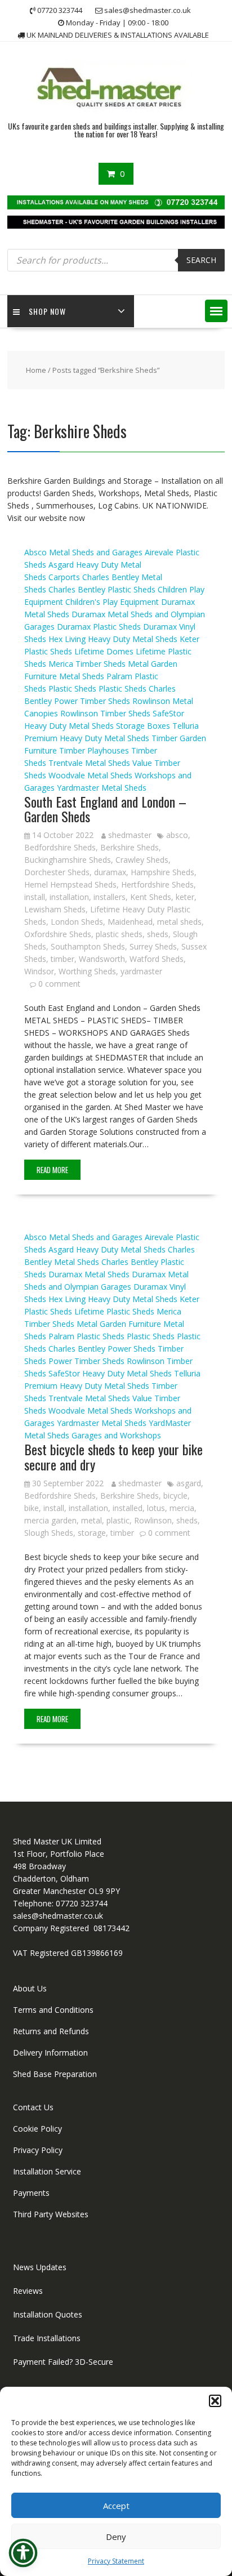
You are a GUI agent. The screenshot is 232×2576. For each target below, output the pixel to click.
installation (69, 897)
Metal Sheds (82, 676)
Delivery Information (50, 2053)
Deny (116, 2537)
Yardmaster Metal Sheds (102, 788)
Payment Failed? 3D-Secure (63, 2362)
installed (128, 1508)
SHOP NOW (47, 311)
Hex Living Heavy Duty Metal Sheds (113, 639)
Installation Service (47, 2171)
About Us (30, 1988)
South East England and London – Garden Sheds (105, 809)
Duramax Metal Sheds (89, 1274)
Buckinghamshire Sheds (68, 860)
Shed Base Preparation (55, 2074)
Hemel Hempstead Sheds (70, 884)
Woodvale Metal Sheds (90, 775)
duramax (110, 872)
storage (92, 1533)
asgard (189, 1483)
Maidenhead (130, 922)
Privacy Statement (116, 2561)
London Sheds (77, 922)
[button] (215, 2401)
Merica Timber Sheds (87, 664)
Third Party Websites (51, 2214)
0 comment (59, 984)
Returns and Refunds (51, 2031)
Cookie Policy (37, 2129)
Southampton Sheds (88, 946)
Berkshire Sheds (130, 847)
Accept (116, 2506)
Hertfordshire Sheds (157, 884)
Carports (64, 577)
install (35, 897)
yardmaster (141, 971)
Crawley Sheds (142, 860)
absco (177, 835)
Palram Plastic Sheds (86, 1336)
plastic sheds (119, 934)
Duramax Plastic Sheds (99, 627)
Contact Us (33, 2107)
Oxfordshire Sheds (58, 934)
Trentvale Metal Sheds (89, 763)
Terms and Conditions (53, 2010)
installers (110, 897)
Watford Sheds (157, 959)
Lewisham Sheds (55, 909)
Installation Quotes (48, 2314)
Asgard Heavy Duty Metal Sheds (107, 1249)
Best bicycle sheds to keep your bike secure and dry (113, 1456)
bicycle (175, 1496)
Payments (31, 2193)
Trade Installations (47, 2338)
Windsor (39, 971)
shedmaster (130, 835)
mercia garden (50, 1520)
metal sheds (179, 922)
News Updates (40, 2267)
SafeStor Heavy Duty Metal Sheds (110, 1373)
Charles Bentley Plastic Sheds (102, 589)
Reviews (28, 2291)
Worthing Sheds (87, 971)
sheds (158, 934)
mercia (182, 1508)
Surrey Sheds (153, 946)
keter (185, 897)
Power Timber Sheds (92, 701)
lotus (156, 1508)
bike (32, 1508)
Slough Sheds (49, 1533)
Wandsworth (102, 959)
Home (36, 370)
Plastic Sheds (72, 688)
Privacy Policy (38, 2150)
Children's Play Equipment (112, 602)
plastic (118, 1520)
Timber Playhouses (94, 750)
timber (63, 959)
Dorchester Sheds (57, 872)
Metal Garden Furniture (119, 1324)
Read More (52, 1170)
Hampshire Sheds (162, 872)
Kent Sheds (151, 897)
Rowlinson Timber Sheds (105, 713)
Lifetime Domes (104, 651)
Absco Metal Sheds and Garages (83, 552)
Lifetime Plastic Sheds (114, 1311)
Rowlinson (153, 1520)
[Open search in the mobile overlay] (116, 260)
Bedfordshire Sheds (60, 847)
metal (92, 1520)
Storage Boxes (143, 726)
